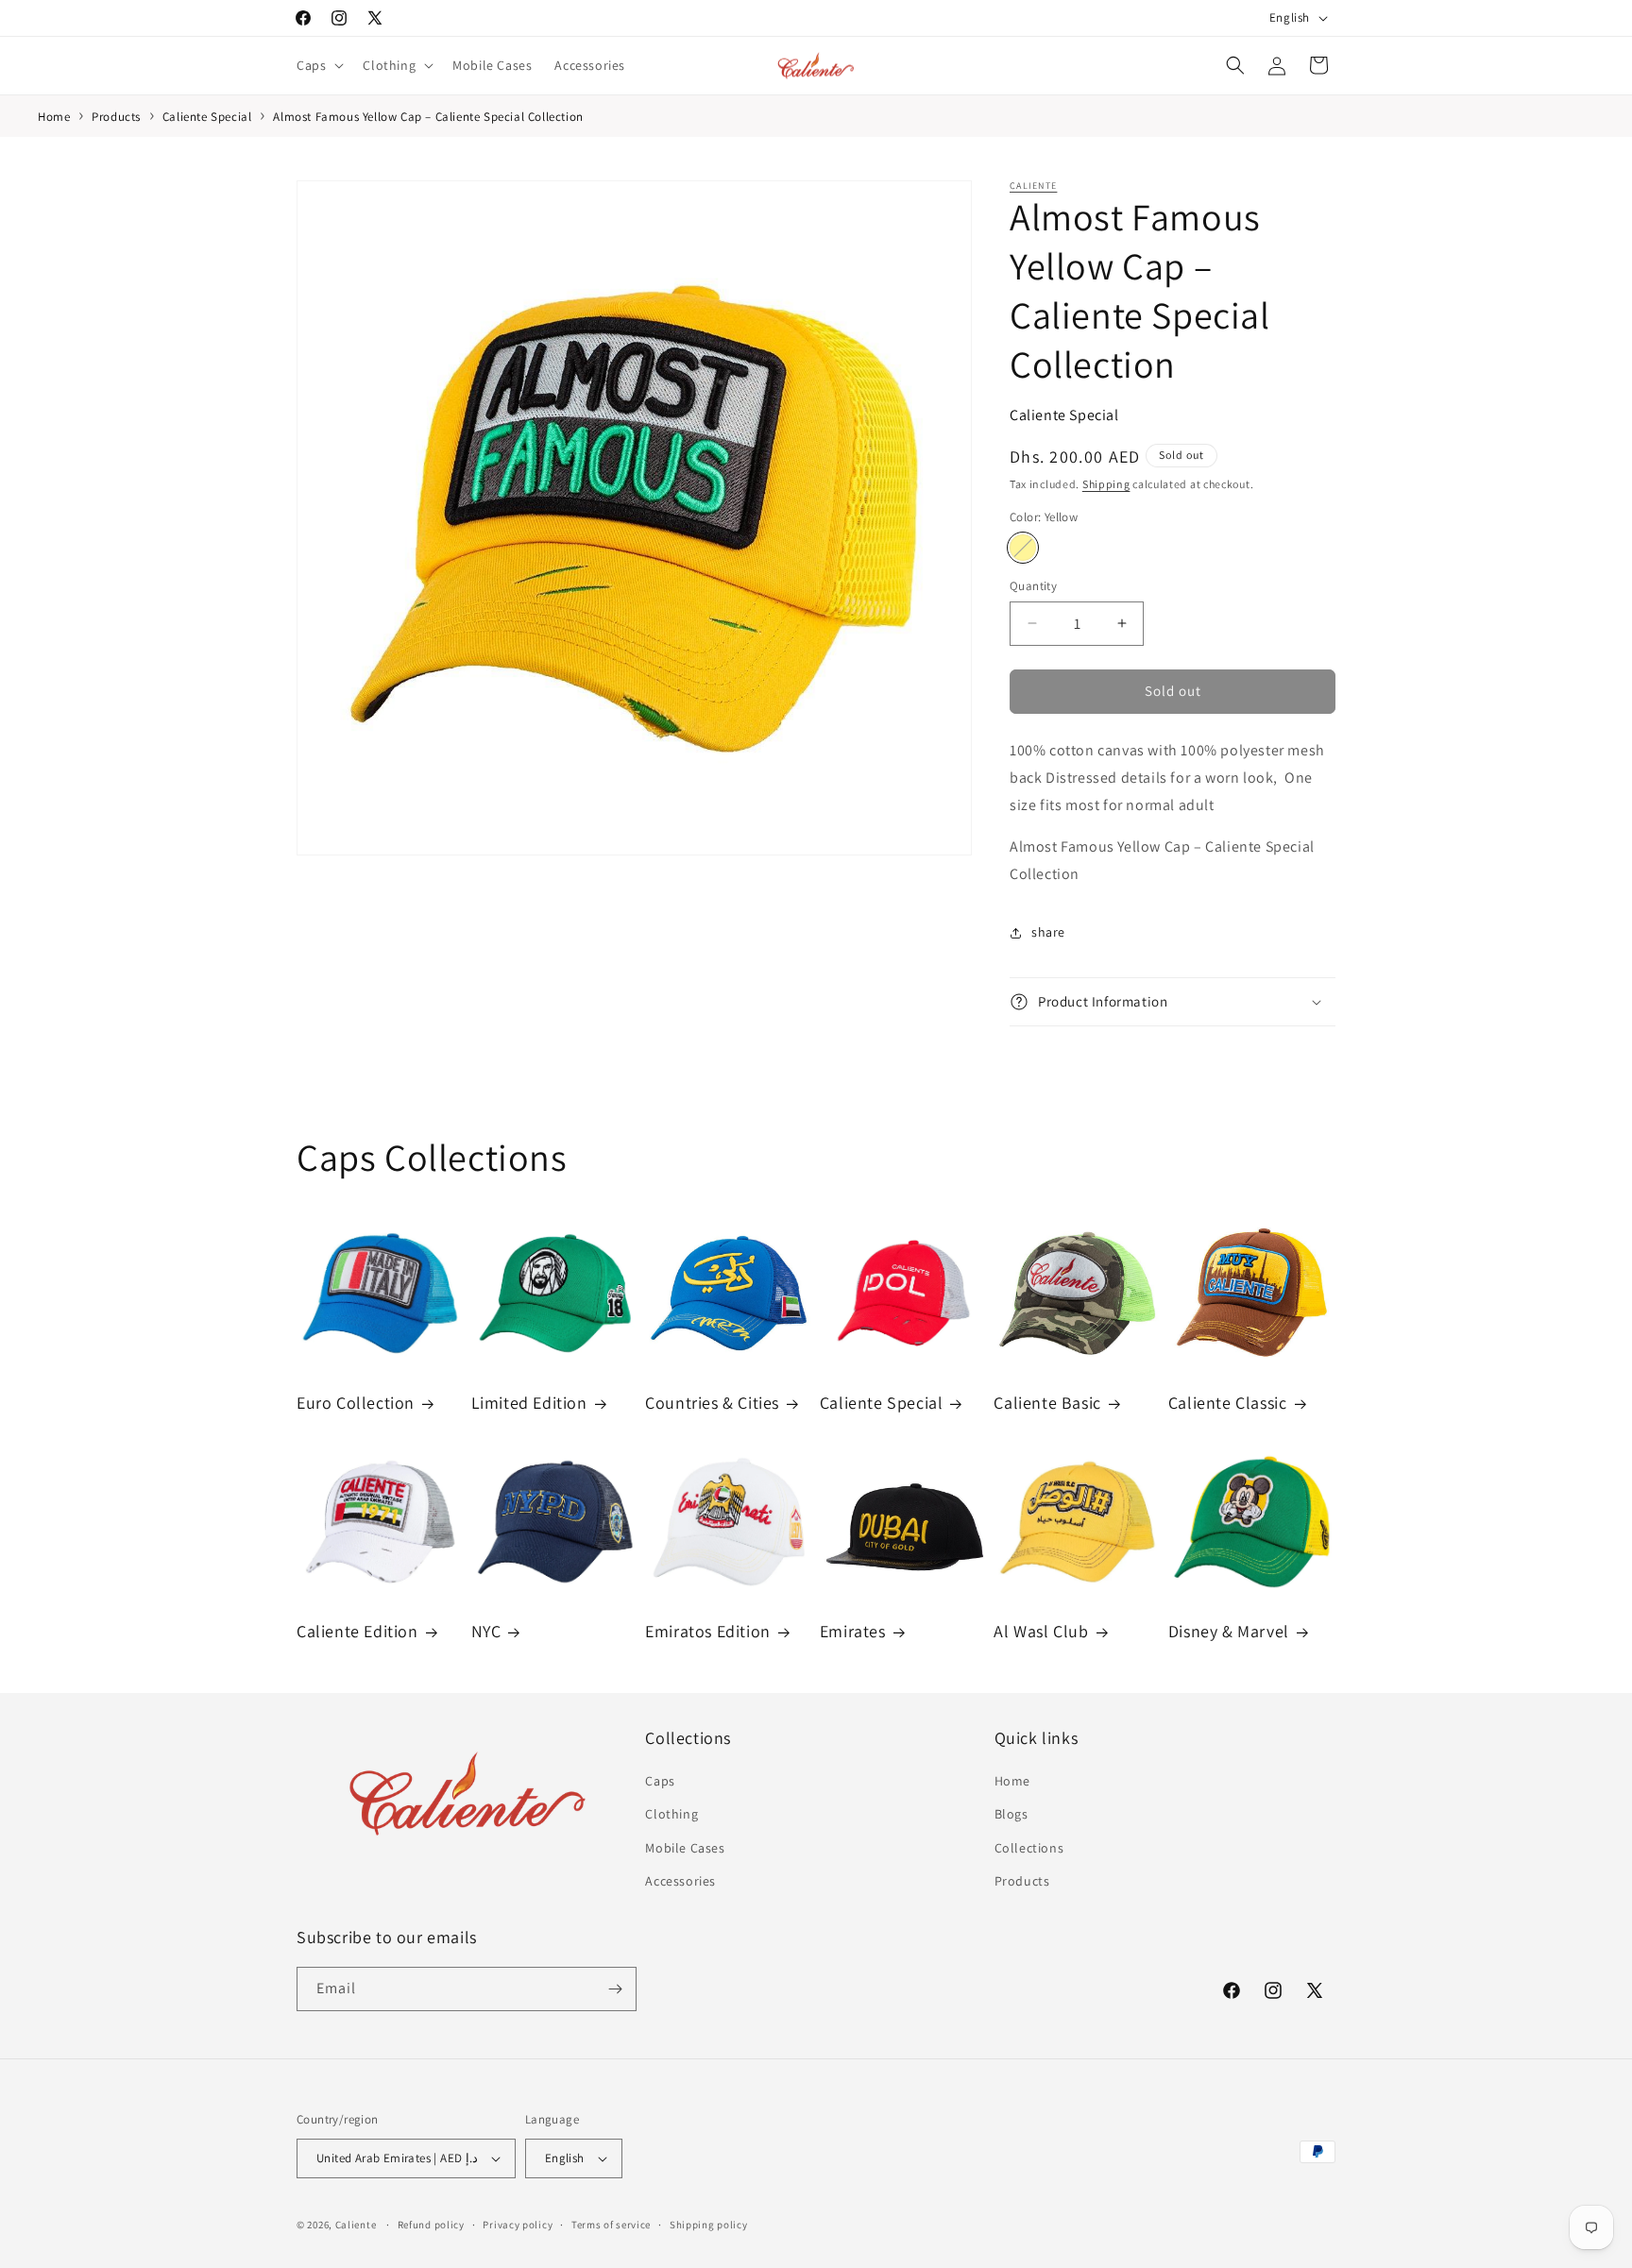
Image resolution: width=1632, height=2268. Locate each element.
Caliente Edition (357, 1631)
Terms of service (611, 2225)
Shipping (1106, 483)
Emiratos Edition (708, 1631)
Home (1012, 1781)
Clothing (671, 1814)
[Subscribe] (615, 1989)
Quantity (1033, 586)
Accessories (680, 1881)
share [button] (1048, 932)
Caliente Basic (1047, 1403)
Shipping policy (709, 2225)
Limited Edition (529, 1403)
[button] (318, 65)
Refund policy (431, 2225)
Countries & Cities (712, 1403)
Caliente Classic (1228, 1403)
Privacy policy (518, 2225)
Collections (1029, 1848)
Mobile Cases (685, 1848)
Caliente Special (882, 1403)
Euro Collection (356, 1403)
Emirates (853, 1631)
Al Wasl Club (1041, 1631)
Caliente (1033, 186)
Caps (660, 1781)
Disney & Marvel (1229, 1631)
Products (1022, 1881)
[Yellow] (1023, 548)
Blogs (1011, 1814)
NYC (486, 1631)
